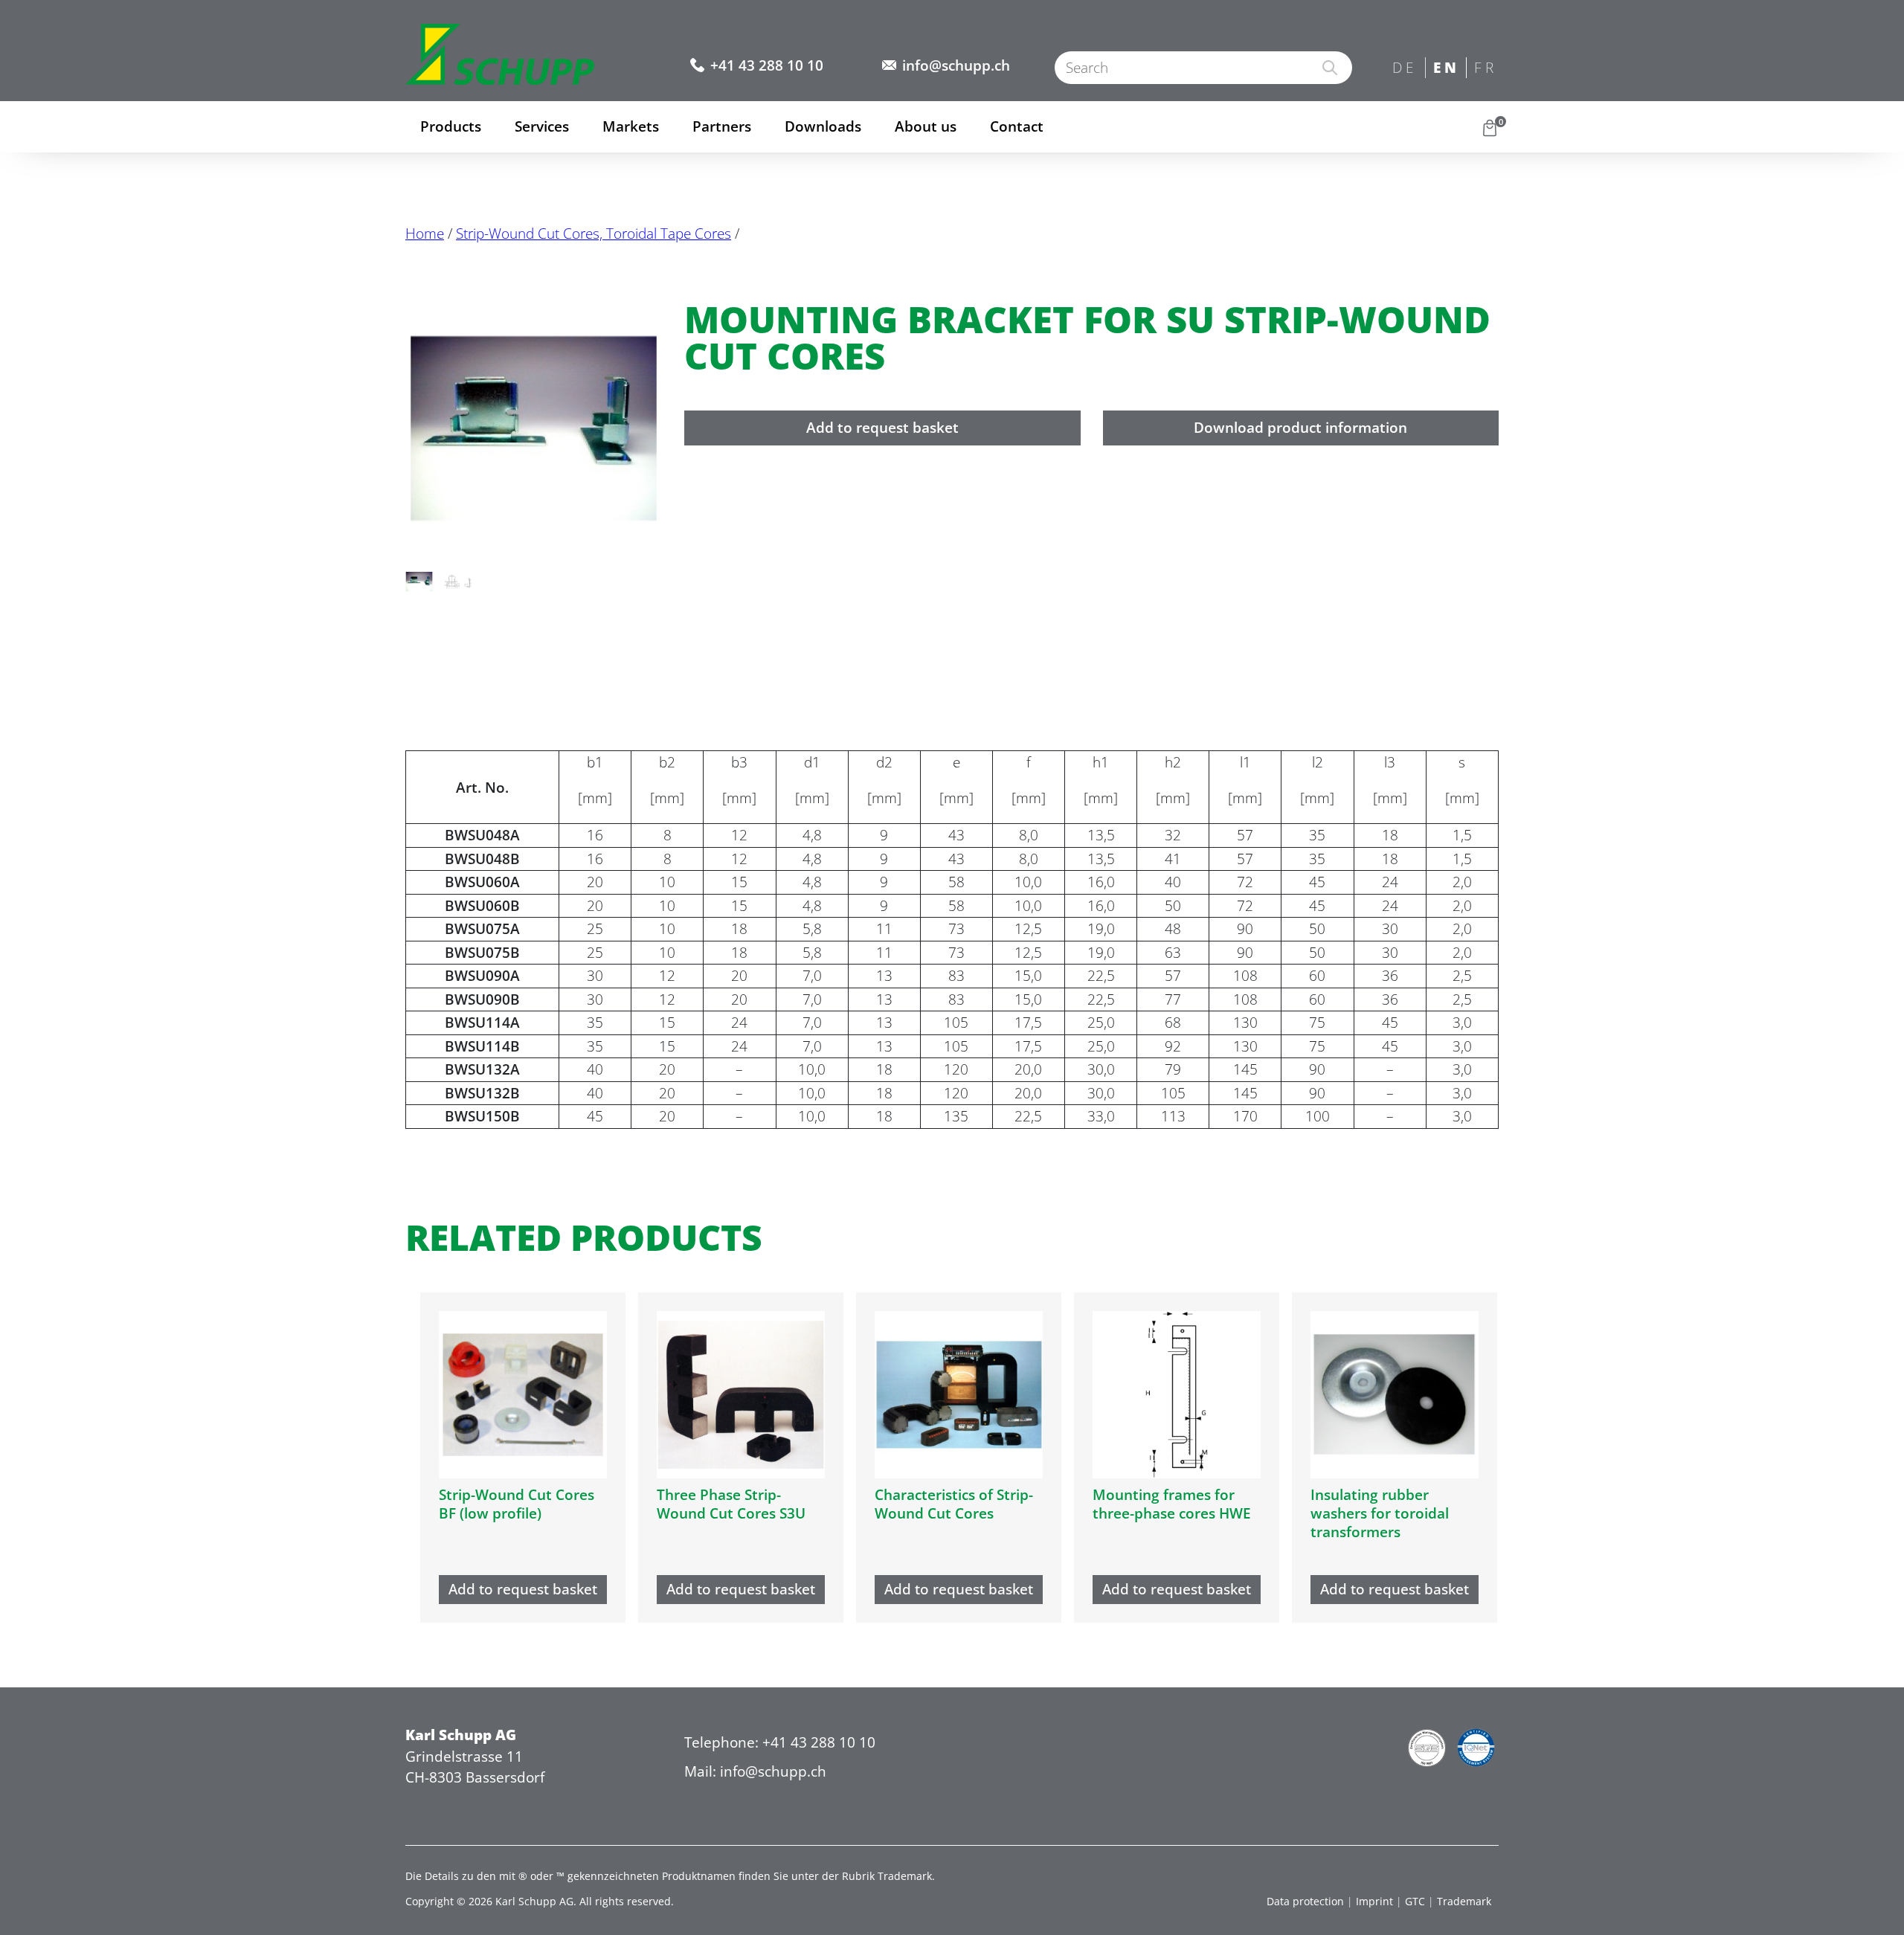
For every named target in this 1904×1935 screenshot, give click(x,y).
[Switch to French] (1487, 69)
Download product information (1300, 428)
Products (451, 126)
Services (542, 126)
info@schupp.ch (956, 65)
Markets (631, 126)
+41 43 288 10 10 (767, 65)
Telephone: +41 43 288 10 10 (780, 1742)
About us (926, 126)
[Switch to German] (1405, 69)
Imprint (1374, 1901)
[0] (1490, 127)
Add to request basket (882, 428)
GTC (1415, 1901)
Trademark (1464, 1901)
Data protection (1305, 1901)
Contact (1017, 126)
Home (425, 234)
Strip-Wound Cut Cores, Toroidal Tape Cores (594, 234)
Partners (722, 126)
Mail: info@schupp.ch (755, 1771)
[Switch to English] (1446, 69)
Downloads (823, 126)
